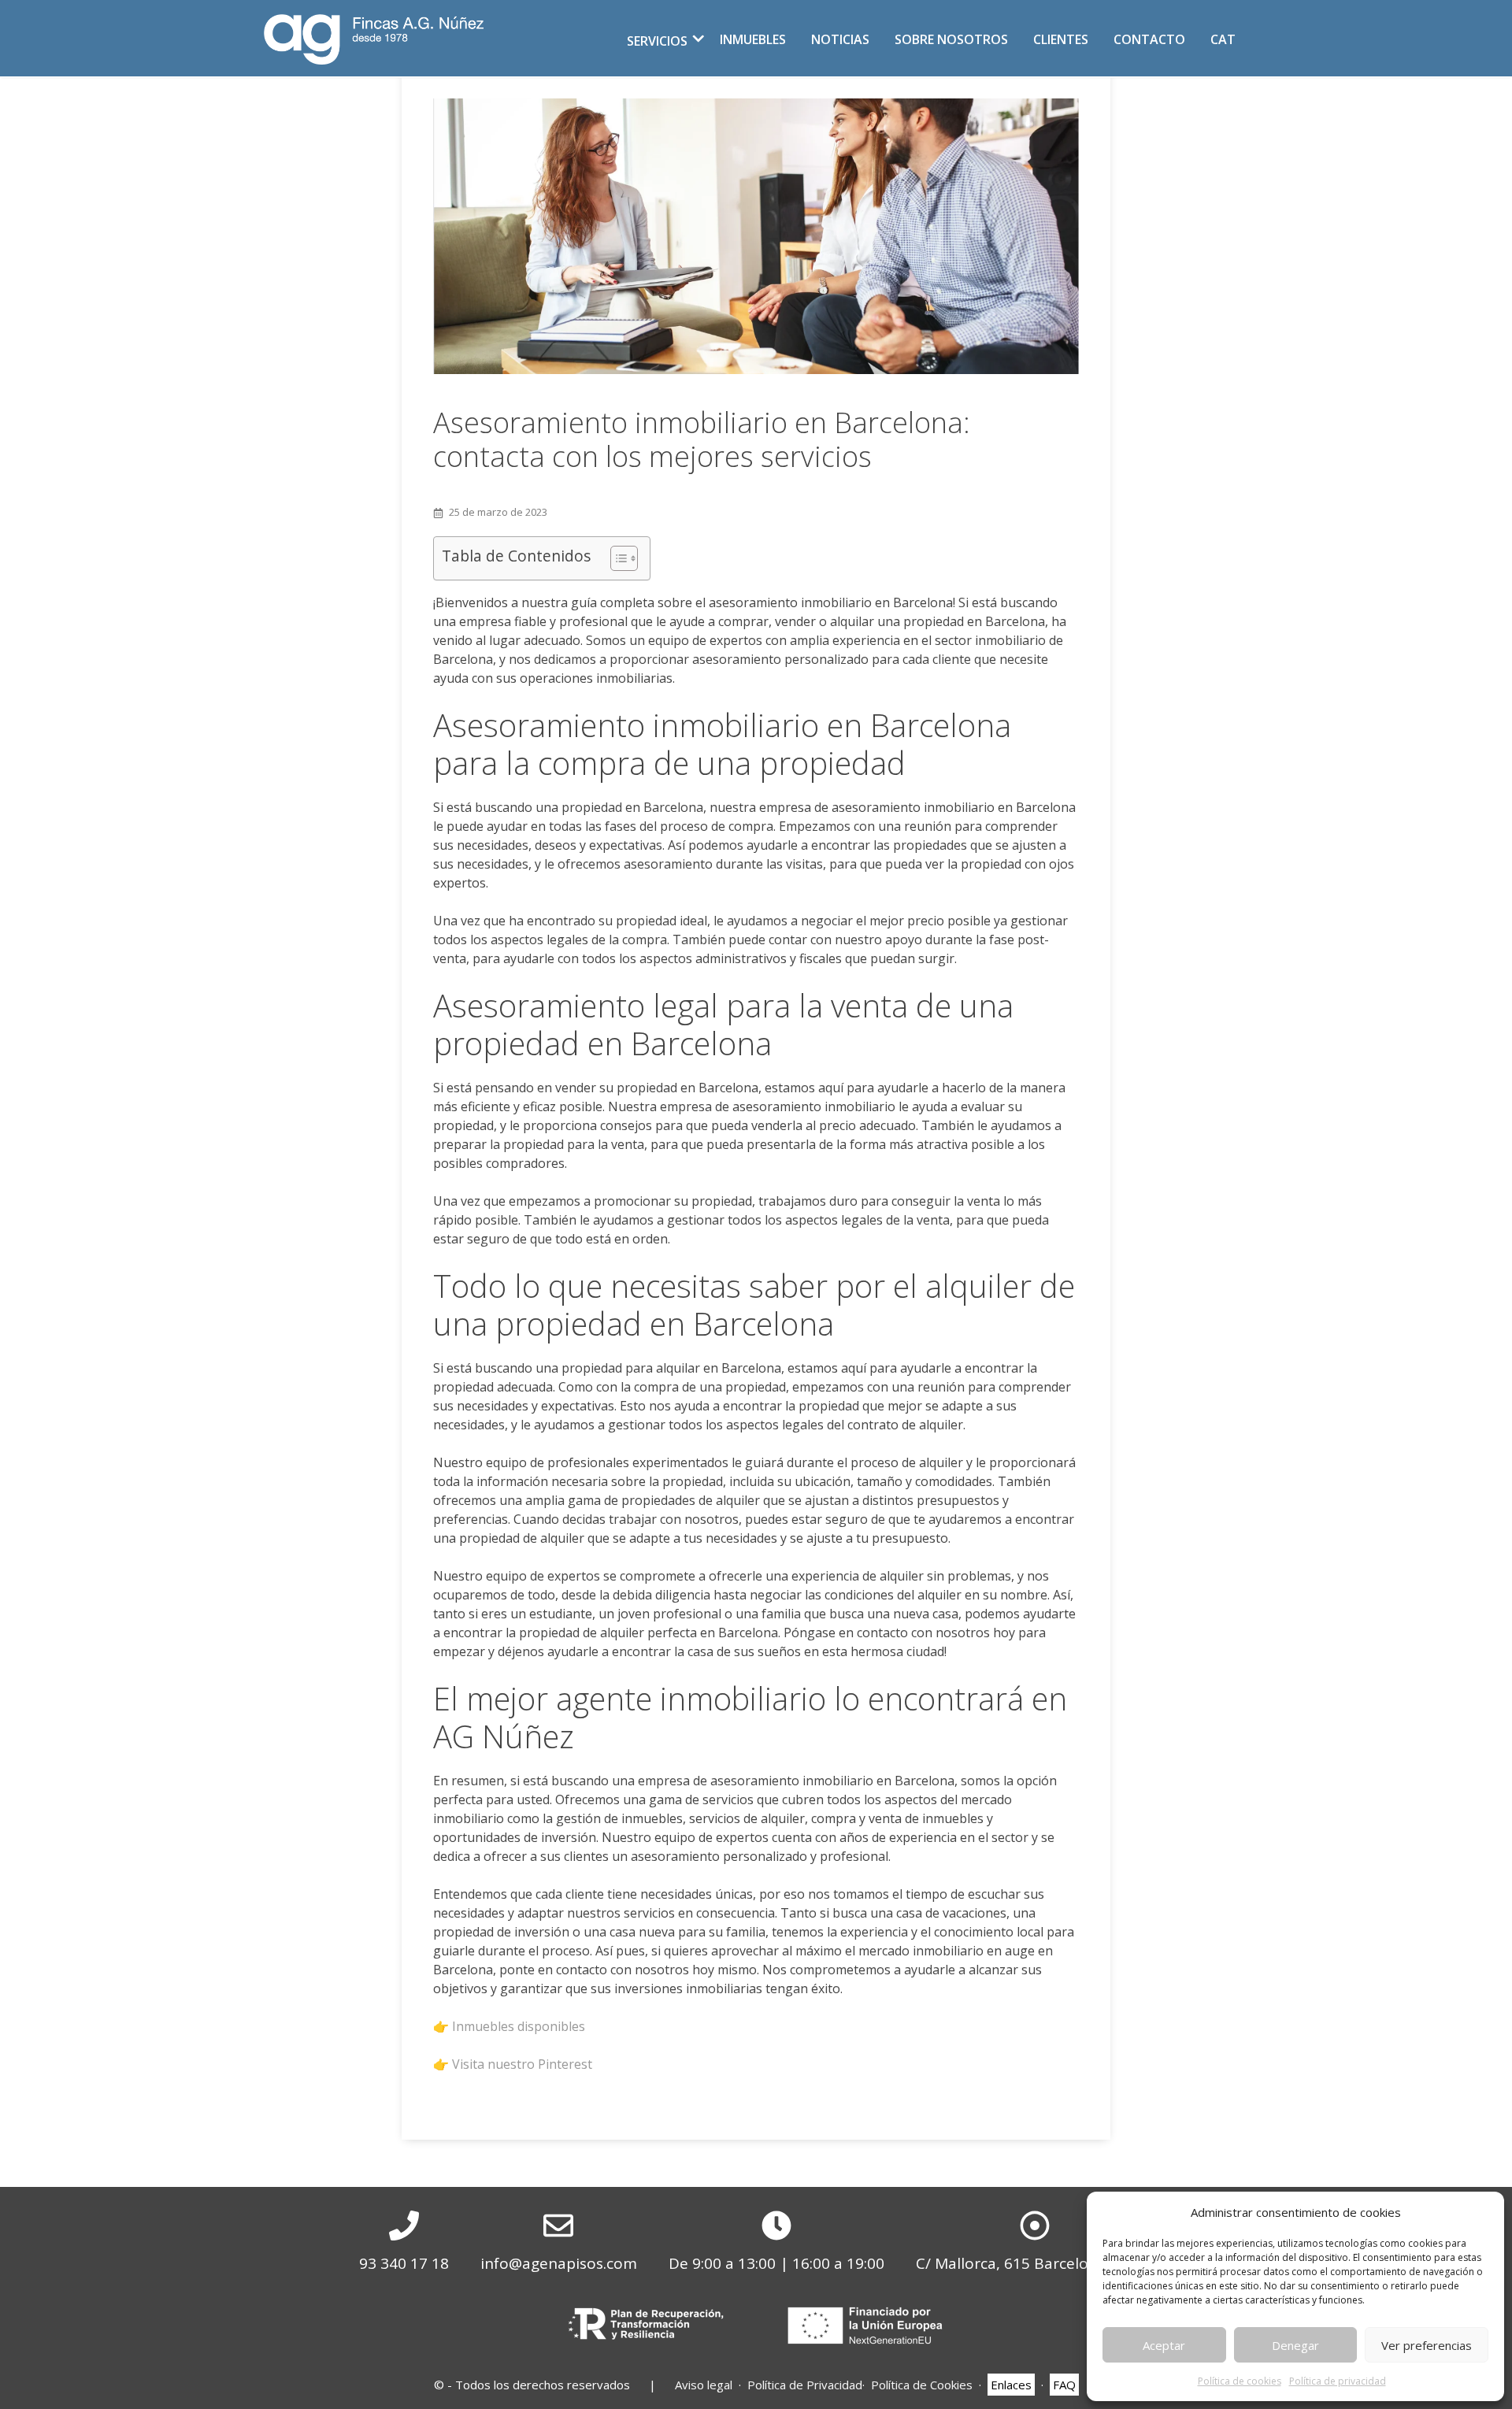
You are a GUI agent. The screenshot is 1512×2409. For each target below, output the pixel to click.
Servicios (657, 41)
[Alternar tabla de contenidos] (616, 558)
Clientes (1061, 39)
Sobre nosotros (951, 39)
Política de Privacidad (805, 2385)
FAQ (1064, 2385)
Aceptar (1164, 2345)
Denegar (1295, 2345)
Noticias (840, 39)
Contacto (1149, 39)
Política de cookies (1240, 2381)
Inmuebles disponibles (519, 2026)
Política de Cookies (922, 2385)
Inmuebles (753, 39)
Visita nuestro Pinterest (522, 2064)
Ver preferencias (1427, 2345)
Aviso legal (704, 2385)
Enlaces (1011, 2385)
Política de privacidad (1338, 2381)
